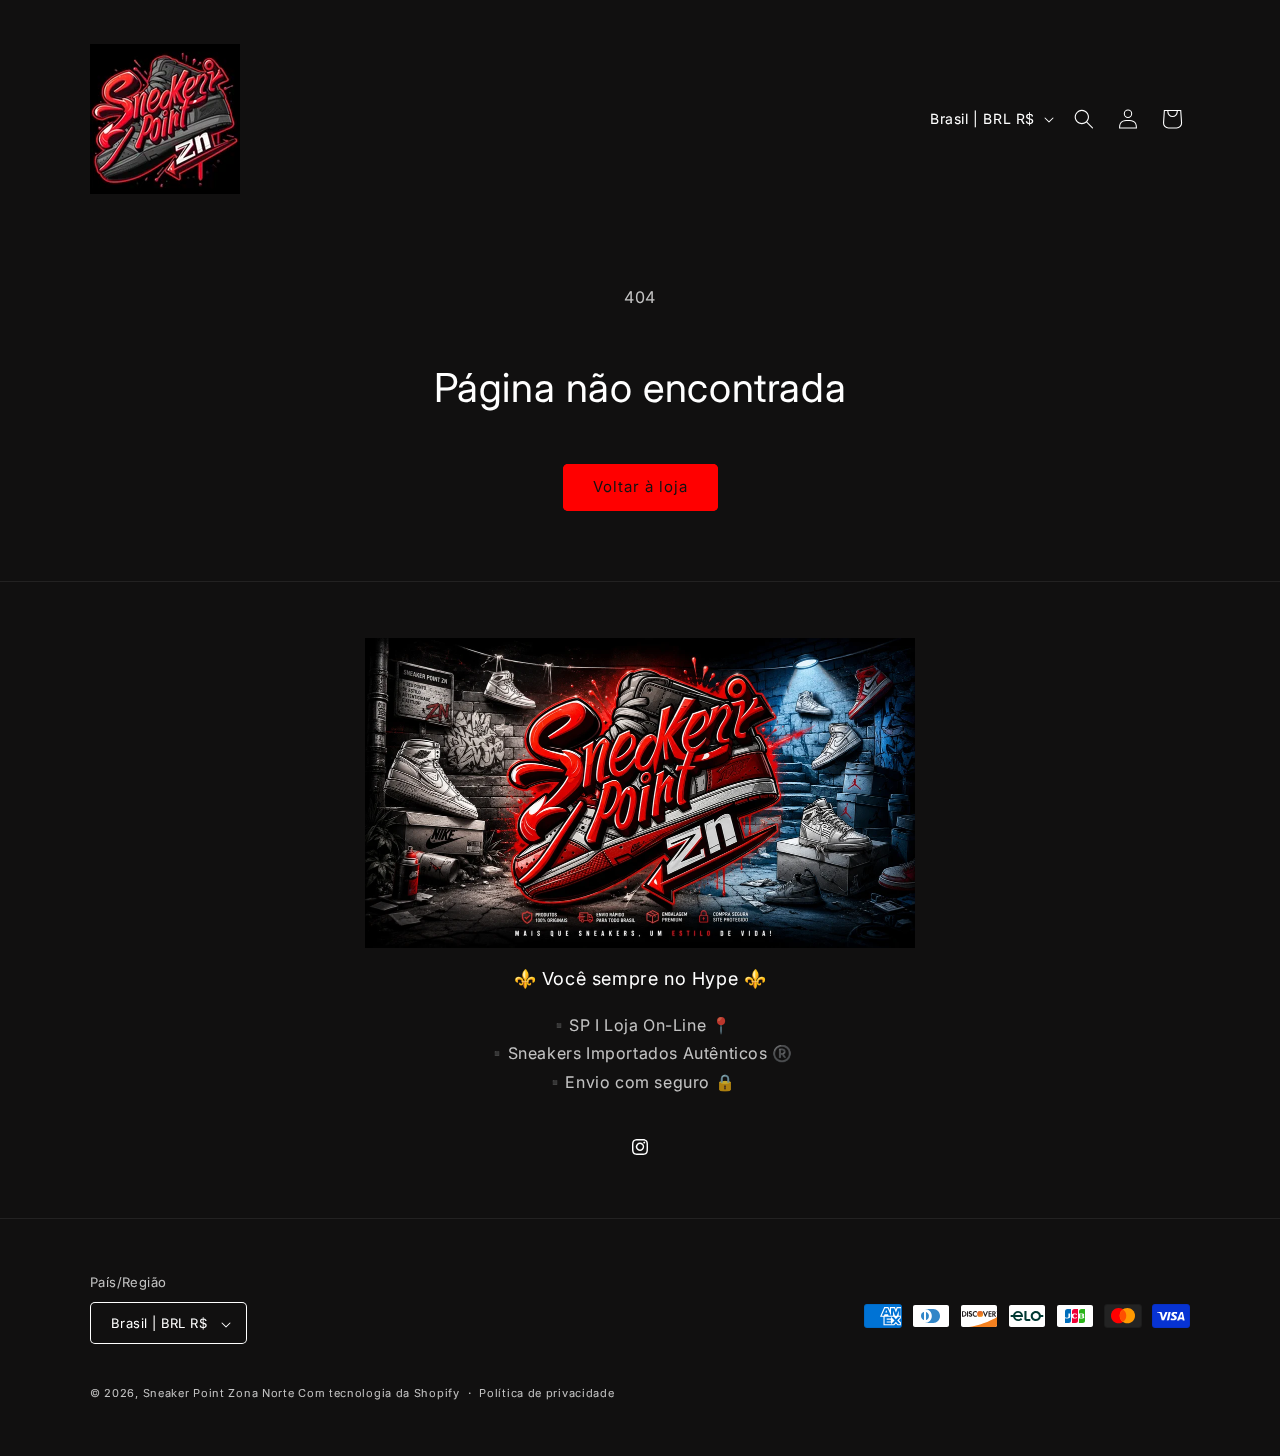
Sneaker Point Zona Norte (219, 1394)
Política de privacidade (546, 1393)
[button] (1084, 119)
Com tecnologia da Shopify (379, 1394)
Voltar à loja (640, 486)
